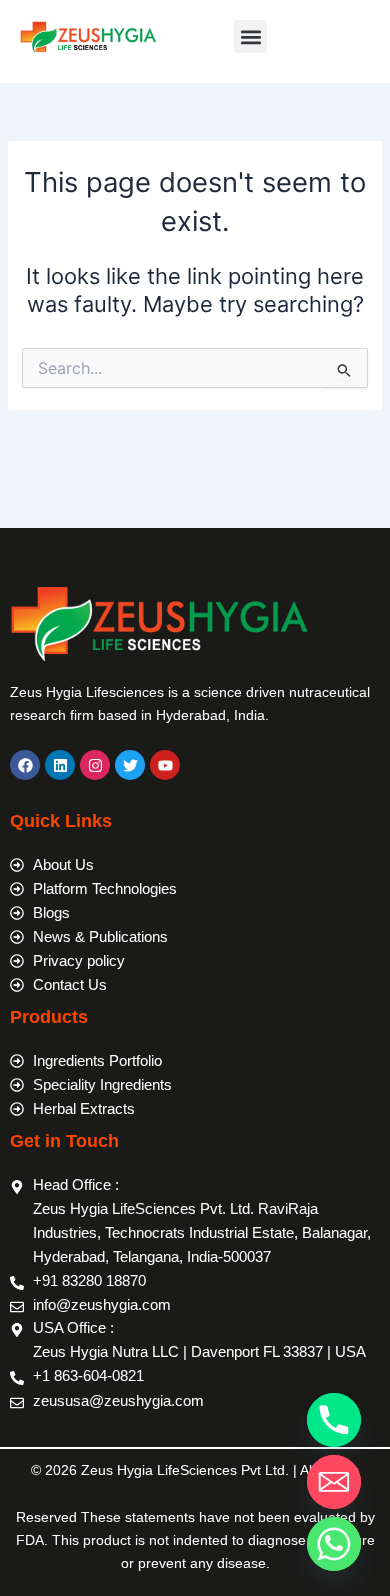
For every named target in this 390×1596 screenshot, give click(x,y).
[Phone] (334, 1420)
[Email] (334, 1482)
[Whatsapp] (334, 1544)
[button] (250, 36)
